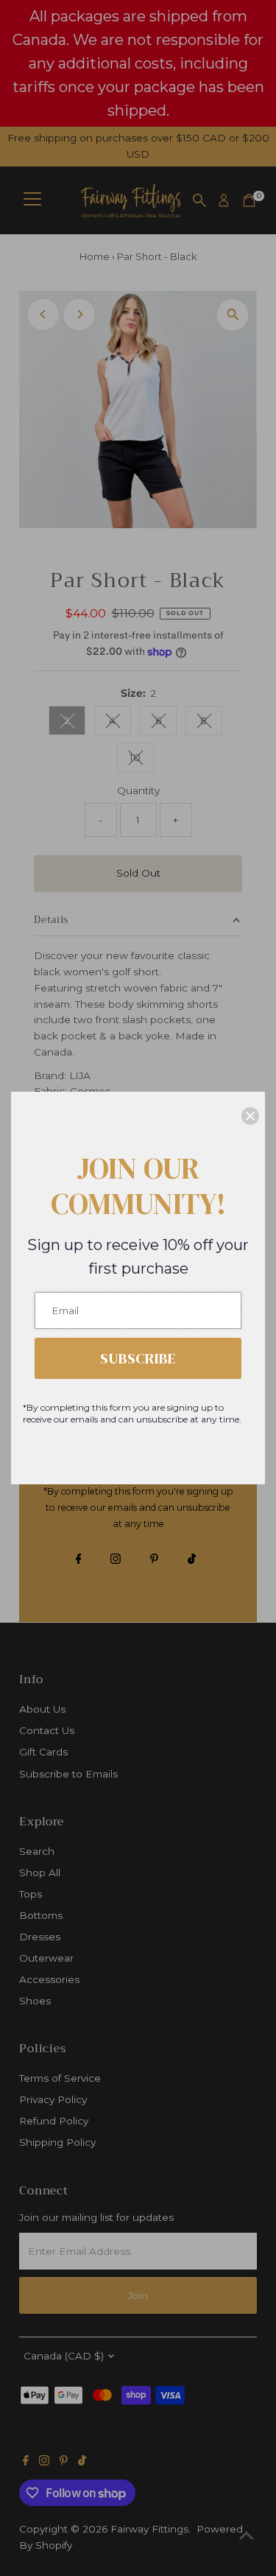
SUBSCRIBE (138, 1358)
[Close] (250, 1116)
